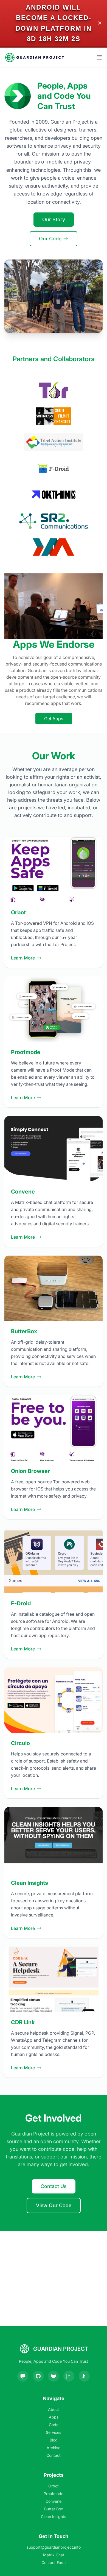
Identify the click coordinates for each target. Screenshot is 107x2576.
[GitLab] (54, 2376)
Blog (54, 2440)
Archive (54, 2448)
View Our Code (54, 2205)
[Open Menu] (99, 57)
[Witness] (53, 416)
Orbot (54, 2486)
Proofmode (54, 2494)
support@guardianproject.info (54, 2547)
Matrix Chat (54, 2555)
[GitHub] (38, 2376)
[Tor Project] (54, 390)
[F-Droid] (53, 468)
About (54, 2409)
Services (54, 2432)
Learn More (23, 958)
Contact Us (54, 2186)
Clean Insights (54, 2517)
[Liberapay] (84, 2376)
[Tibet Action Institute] (53, 442)
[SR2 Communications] (54, 521)
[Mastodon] (23, 2376)
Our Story (54, 219)
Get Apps (54, 719)
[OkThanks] (54, 495)
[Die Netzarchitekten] (54, 547)
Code (54, 2425)
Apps (54, 2417)
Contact (54, 2455)
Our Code (50, 239)
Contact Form (54, 2562)
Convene (54, 2501)
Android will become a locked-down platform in (54, 18)
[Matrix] (69, 2376)
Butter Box (54, 2509)
